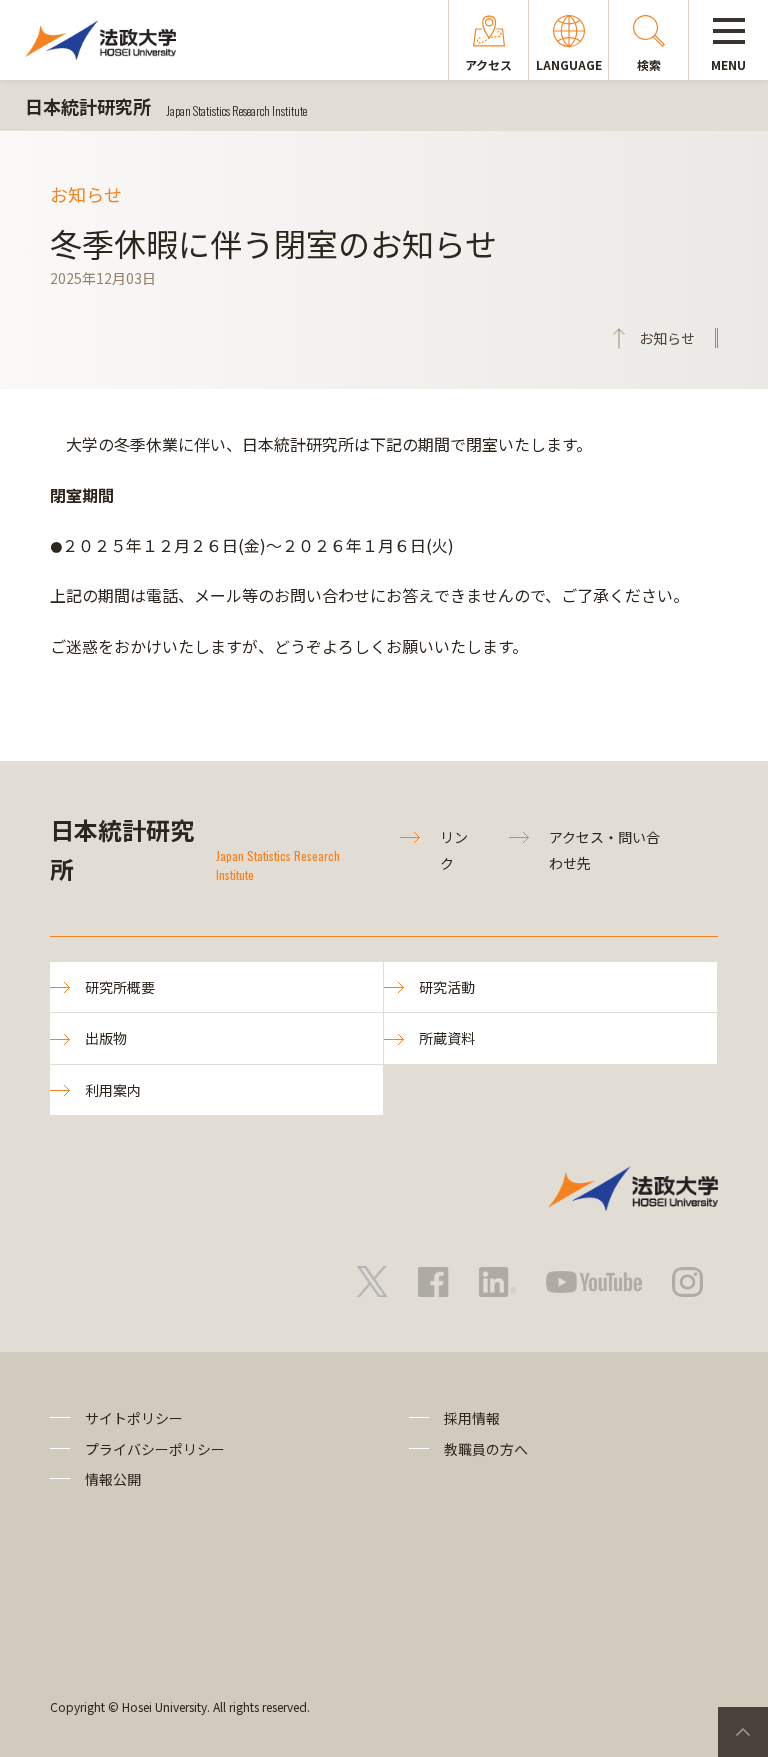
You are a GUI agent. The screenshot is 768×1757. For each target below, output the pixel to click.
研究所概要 (120, 987)
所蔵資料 (447, 1038)
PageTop (743, 1732)
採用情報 (472, 1418)
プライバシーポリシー (155, 1449)
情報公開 (113, 1479)
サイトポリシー (134, 1418)
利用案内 (113, 1090)
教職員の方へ (486, 1449)
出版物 (106, 1038)
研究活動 (447, 987)
